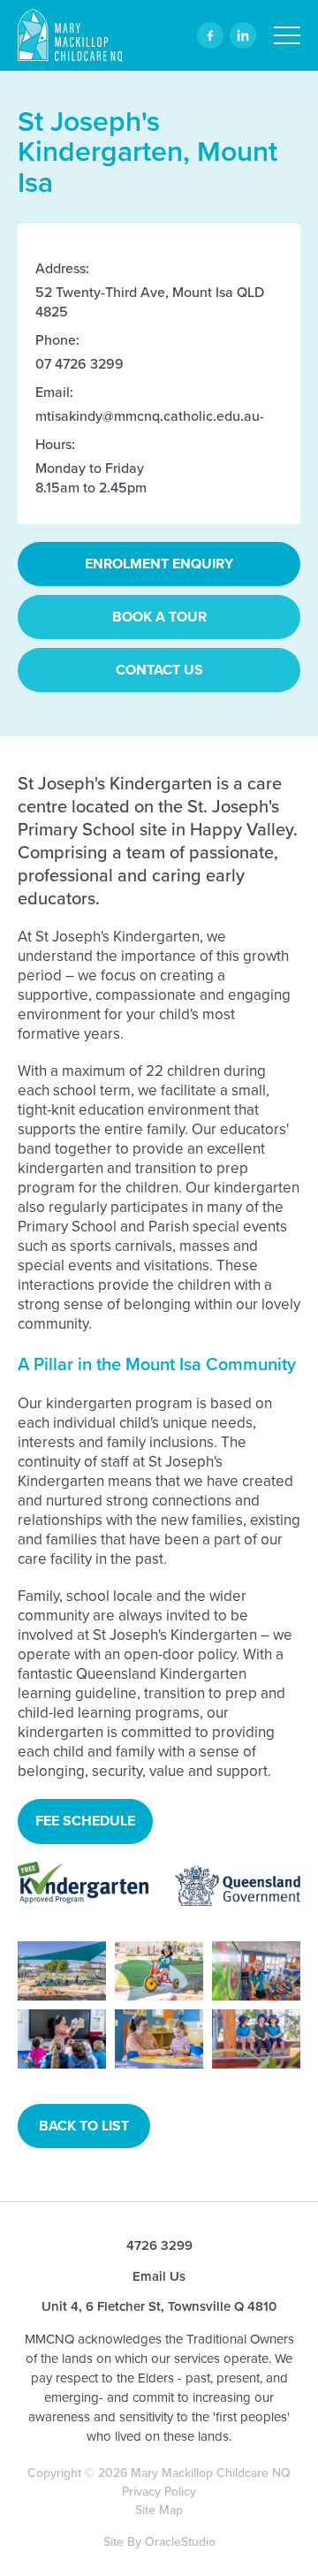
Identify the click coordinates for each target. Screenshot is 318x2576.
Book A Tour (159, 617)
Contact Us (159, 670)
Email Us (159, 2277)
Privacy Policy (159, 2492)
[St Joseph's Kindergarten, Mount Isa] (62, 1971)
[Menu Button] (287, 35)
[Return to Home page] (70, 38)
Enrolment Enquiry (159, 564)
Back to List (84, 2126)
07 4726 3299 (79, 364)
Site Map (159, 2510)
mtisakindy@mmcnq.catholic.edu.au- (150, 416)
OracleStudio (180, 2542)
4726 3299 (159, 2246)
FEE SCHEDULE (85, 1821)
